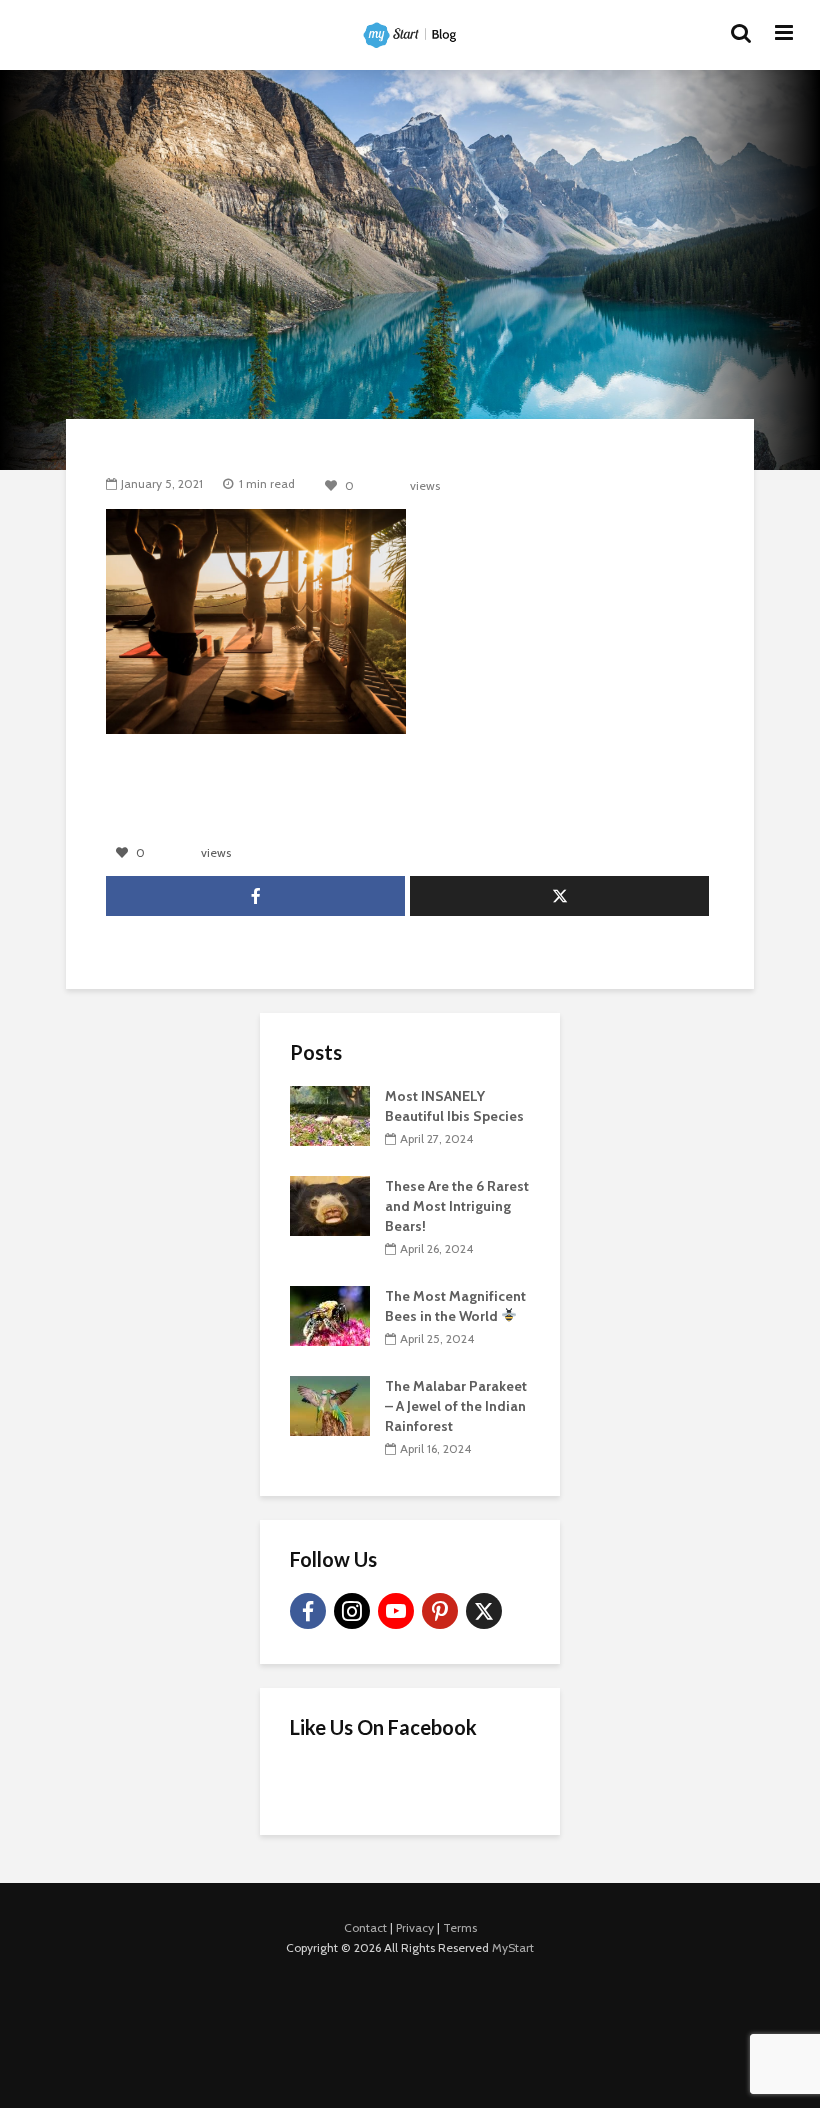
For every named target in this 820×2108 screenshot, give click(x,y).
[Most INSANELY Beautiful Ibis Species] (330, 1114)
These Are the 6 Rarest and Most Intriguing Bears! (457, 1206)
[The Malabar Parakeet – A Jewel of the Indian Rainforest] (330, 1404)
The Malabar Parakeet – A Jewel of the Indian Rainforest (456, 1406)
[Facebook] (308, 1611)
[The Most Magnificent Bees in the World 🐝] (330, 1314)
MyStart (513, 1947)
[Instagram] (352, 1611)
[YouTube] (396, 1611)
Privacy (415, 1927)
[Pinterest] (440, 1611)
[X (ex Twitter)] (484, 1611)
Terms (460, 1927)
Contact (365, 1927)
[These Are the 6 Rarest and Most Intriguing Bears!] (330, 1204)
